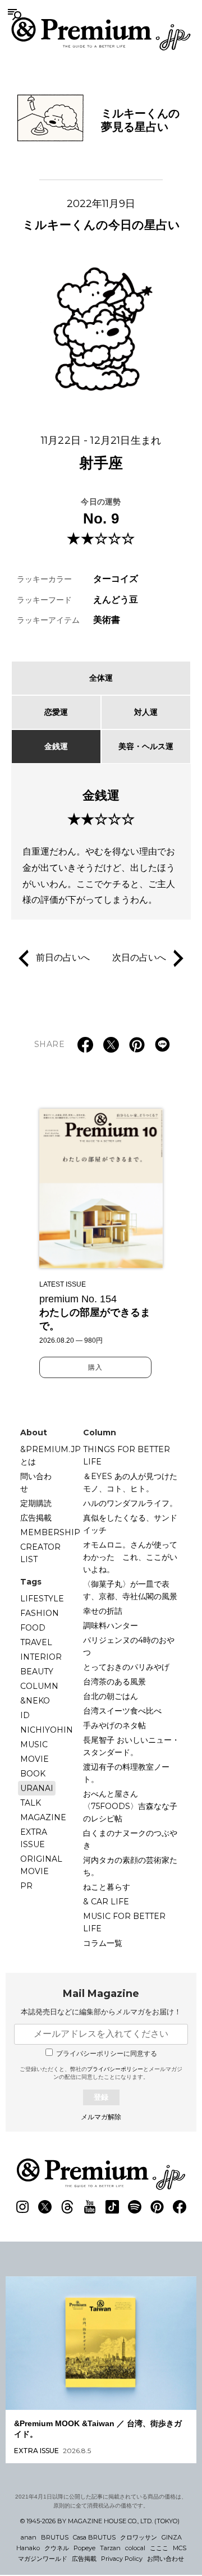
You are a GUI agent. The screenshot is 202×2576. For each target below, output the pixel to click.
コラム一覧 (103, 1943)
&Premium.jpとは (50, 1455)
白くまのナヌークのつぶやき (130, 1839)
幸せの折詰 (103, 1611)
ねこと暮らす (107, 1887)
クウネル (57, 2548)
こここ (159, 2548)
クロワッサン (139, 2537)
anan (29, 2537)
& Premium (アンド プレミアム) (101, 34)
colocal (135, 2548)
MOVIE (35, 1759)
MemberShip (50, 1532)
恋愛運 (56, 712)
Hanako (28, 2548)
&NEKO (35, 1701)
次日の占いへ (139, 958)
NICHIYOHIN (47, 1730)
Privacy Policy (122, 2559)
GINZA (172, 2537)
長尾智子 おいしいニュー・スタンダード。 (131, 1746)
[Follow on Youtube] (90, 2207)
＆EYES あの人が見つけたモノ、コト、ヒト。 (130, 1482)
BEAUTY (37, 1672)
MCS (180, 2548)
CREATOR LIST (40, 1553)
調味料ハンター (111, 1626)
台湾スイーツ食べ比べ (122, 1711)
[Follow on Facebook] (180, 2207)
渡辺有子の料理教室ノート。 (126, 1773)
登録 (101, 2097)
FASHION (40, 1613)
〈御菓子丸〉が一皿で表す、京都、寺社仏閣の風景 (130, 1590)
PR (26, 1886)
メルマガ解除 (101, 2117)
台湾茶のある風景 (114, 1682)
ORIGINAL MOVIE (41, 1865)
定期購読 (36, 1503)
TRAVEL (36, 1642)
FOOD (33, 1628)
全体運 (101, 678)
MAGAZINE (43, 1817)
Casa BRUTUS (94, 2537)
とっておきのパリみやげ (126, 1667)
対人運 (146, 712)
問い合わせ (36, 1482)
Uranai (37, 1788)
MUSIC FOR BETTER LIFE (124, 1922)
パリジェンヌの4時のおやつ (129, 1646)
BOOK (33, 1774)
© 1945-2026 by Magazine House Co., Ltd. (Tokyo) (100, 2521)
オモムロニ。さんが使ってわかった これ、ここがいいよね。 (130, 1557)
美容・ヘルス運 (146, 746)
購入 (95, 1367)
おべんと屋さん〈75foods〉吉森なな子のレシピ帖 (130, 1806)
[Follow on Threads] (67, 2207)
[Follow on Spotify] (135, 2207)
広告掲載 (36, 1518)
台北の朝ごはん (111, 1696)
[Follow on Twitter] (45, 2207)
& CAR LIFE (106, 1902)
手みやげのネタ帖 (114, 1725)
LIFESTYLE (42, 1599)
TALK (31, 1803)
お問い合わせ (166, 2559)
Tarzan (110, 2548)
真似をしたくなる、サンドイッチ (130, 1524)
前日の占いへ (63, 958)
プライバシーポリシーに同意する (107, 2054)
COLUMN (39, 1686)
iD (25, 1715)
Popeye (84, 2548)
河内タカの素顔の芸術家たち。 (130, 1866)
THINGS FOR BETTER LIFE (127, 1455)
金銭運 (56, 746)
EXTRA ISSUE (34, 1838)
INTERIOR (41, 1657)
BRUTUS (55, 2537)
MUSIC (34, 1744)
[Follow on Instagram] (22, 2207)
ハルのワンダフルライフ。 (130, 1503)
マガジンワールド (43, 2559)
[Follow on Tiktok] (112, 2207)
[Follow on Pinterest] (157, 2207)
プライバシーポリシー (115, 2069)
